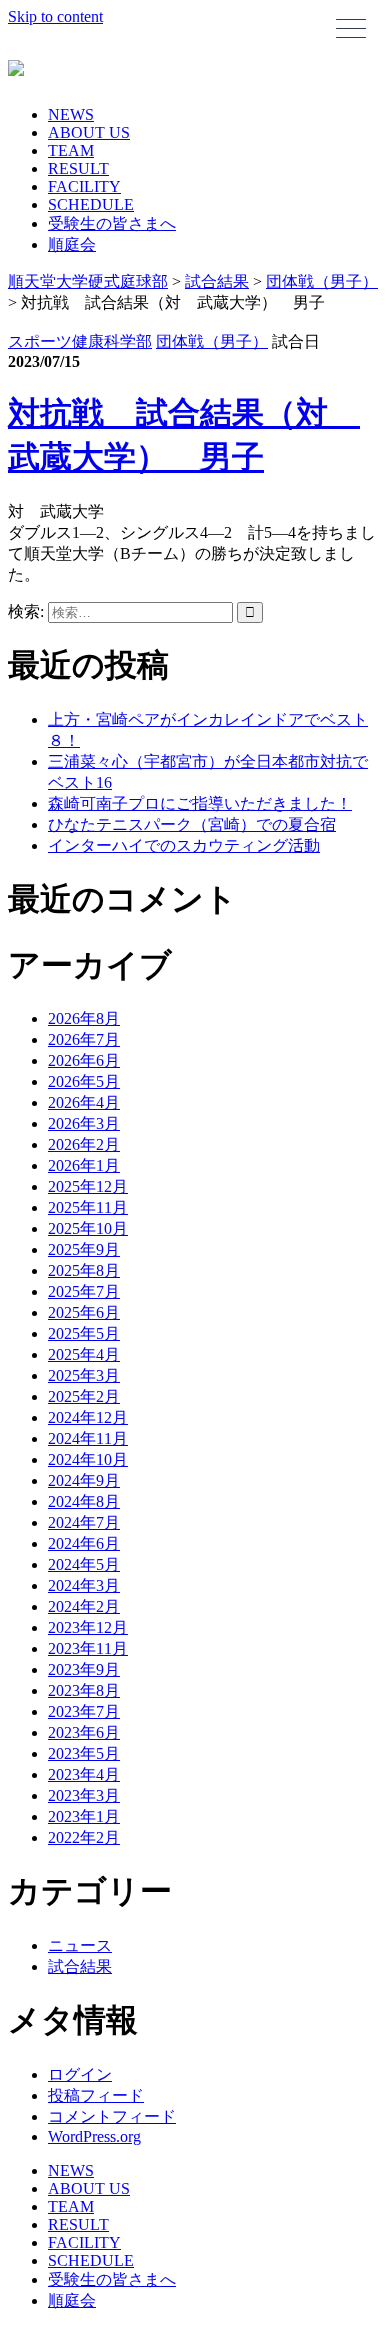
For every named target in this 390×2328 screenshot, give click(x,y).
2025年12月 (88, 1186)
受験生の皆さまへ (112, 223)
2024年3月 (84, 1585)
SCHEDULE (91, 204)
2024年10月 (88, 1459)
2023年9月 (84, 1669)
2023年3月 (84, 1795)
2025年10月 (88, 1228)
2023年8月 (84, 1690)
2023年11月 (88, 1648)
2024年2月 (84, 1606)
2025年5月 (84, 1333)
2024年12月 (88, 1417)
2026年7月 (84, 1039)
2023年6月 (84, 1732)
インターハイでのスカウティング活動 (184, 845)
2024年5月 (84, 1564)
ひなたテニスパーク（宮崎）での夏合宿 (192, 824)
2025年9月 (84, 1249)
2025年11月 (88, 1207)
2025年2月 (84, 1396)
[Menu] (350, 28)
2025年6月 (84, 1312)
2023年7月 (84, 1711)
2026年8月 (84, 1018)
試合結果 (80, 1966)
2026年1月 (84, 1165)
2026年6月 (84, 1060)
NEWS (71, 114)
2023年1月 (84, 1816)
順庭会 (72, 244)
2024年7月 (84, 1522)
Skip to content (55, 16)
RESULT (78, 168)
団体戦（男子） (212, 341)
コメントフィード (112, 2116)
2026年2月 (84, 1144)
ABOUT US (89, 132)
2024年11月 (88, 1438)
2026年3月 (84, 1123)
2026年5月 (84, 1081)
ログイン (80, 2074)
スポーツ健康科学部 (80, 341)
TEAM (71, 150)
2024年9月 (84, 1480)
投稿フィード (96, 2095)
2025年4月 (84, 1354)
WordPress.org (94, 2136)
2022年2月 (84, 1837)
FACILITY (84, 186)
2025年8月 (84, 1270)
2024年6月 (84, 1543)
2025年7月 (84, 1291)
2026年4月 (84, 1102)
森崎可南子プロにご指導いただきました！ (200, 803)
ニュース (80, 1945)
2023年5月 (84, 1753)
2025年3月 (84, 1375)
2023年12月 (88, 1627)
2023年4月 (84, 1774)
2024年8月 (84, 1501)
